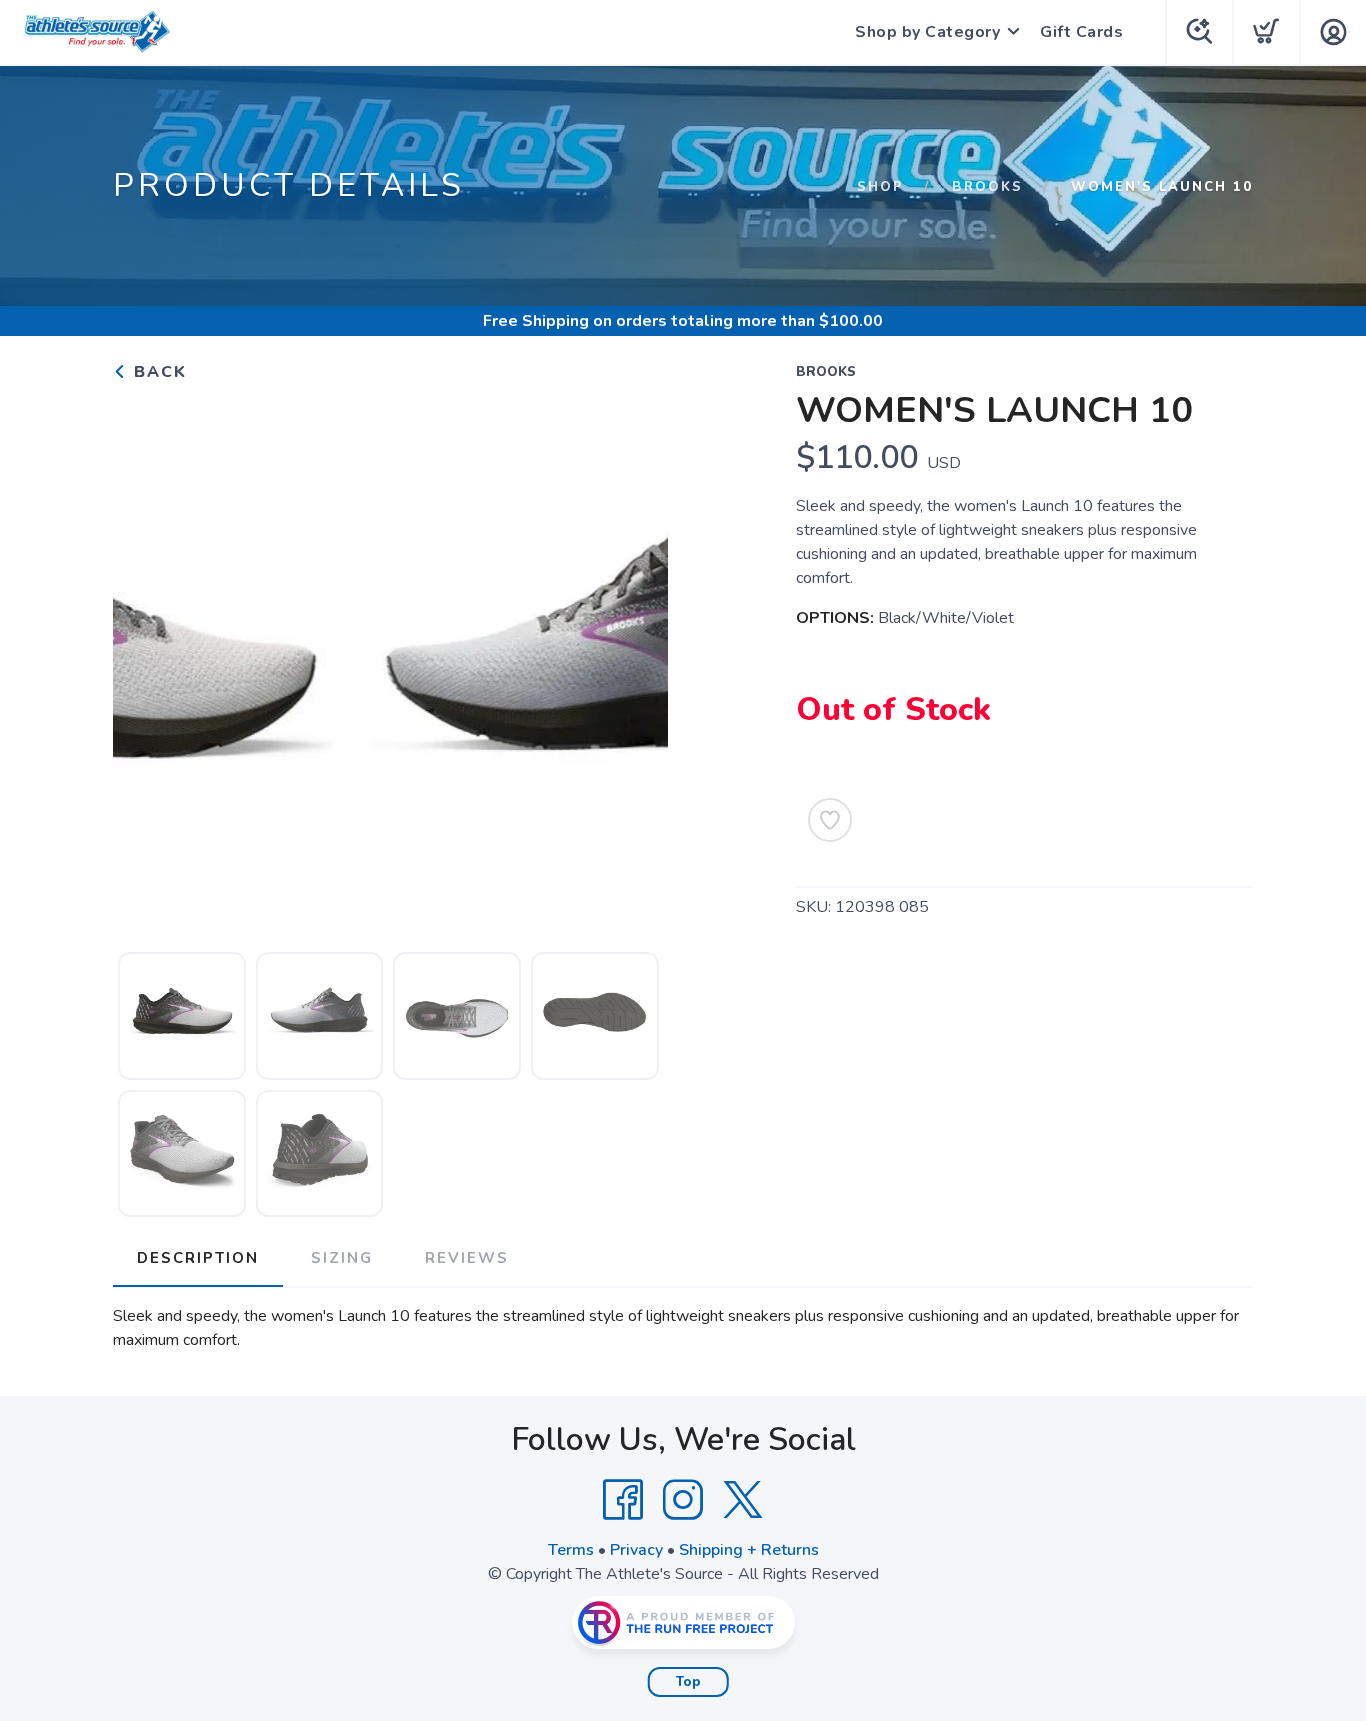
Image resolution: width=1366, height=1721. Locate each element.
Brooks (987, 187)
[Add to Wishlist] (830, 820)
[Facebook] (623, 1500)
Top (688, 1682)
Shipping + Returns (749, 1550)
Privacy (636, 1550)
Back (157, 372)
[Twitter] (743, 1500)
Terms (571, 1550)
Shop (880, 187)
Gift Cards (1081, 32)
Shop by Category (927, 32)
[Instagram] (683, 1500)
